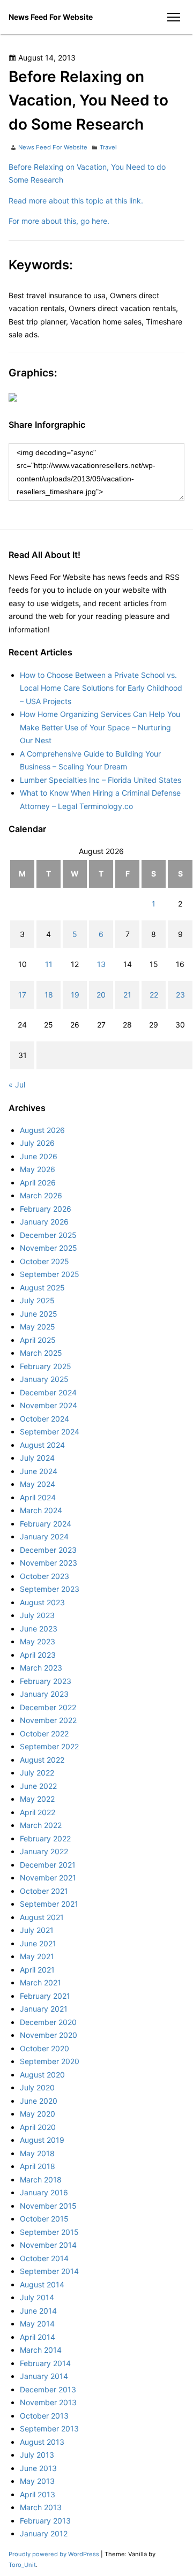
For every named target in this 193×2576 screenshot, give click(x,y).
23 (180, 995)
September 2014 (49, 2271)
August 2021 (42, 1917)
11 (49, 964)
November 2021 (48, 1878)
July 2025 (37, 1300)
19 (75, 995)
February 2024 (46, 1524)
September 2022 (49, 1746)
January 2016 (44, 2192)
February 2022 (45, 1838)
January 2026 (44, 1222)
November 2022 (48, 1720)
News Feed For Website (51, 17)
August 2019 (42, 2140)
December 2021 (48, 1865)
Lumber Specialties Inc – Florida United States (101, 780)
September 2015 (49, 2232)
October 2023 (44, 1576)
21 (127, 995)
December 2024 (48, 1392)
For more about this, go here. (59, 221)
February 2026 (46, 1209)
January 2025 (44, 1379)
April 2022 (38, 1812)
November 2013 (48, 2402)
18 (49, 995)
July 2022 (37, 1773)
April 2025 (38, 1340)
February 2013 (45, 2521)
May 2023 (38, 1641)
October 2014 (44, 2258)
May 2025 (38, 1327)
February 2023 (46, 1681)
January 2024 (44, 1536)
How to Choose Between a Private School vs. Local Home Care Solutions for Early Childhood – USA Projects (101, 688)
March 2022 (41, 1825)
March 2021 (40, 1982)
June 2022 (38, 1786)
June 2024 (39, 1471)
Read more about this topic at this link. (76, 201)
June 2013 (38, 2468)
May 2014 (37, 2324)
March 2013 (41, 2507)
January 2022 (44, 1851)
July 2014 (37, 2297)
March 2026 (41, 1195)
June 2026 (39, 1156)
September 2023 (50, 1589)
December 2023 (48, 1550)
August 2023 (42, 1602)
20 (101, 995)
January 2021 (44, 2009)
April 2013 (38, 2494)
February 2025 (46, 1366)
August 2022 (42, 1760)
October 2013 (44, 2416)
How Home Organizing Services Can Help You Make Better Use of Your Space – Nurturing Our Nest (100, 727)
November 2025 (49, 1248)
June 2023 (39, 1629)
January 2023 (44, 1694)
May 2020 (38, 2114)
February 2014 (45, 2363)
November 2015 (48, 2206)
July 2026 (37, 1143)
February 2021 (45, 1996)
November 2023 (49, 1563)
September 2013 (49, 2428)
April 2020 (38, 2127)
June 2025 (39, 1314)
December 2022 (48, 1707)
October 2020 (44, 2048)
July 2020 (37, 2087)
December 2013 (48, 2389)
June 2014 (38, 2311)
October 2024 (44, 1419)
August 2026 (42, 1130)
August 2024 (42, 1445)
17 (22, 995)
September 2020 (50, 2061)
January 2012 (44, 2533)
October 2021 (44, 1891)
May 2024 (38, 1484)
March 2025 (41, 1353)
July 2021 (37, 1930)
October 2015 (44, 2219)
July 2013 (37, 2455)
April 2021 (37, 1970)
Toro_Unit (22, 2565)
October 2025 (44, 1261)
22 (154, 995)
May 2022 (37, 1799)
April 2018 (38, 2166)
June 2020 (39, 2101)
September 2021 (49, 1904)
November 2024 (49, 1405)
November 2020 (49, 2035)
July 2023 (37, 1615)
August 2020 (42, 2075)
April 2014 (38, 2337)
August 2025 (42, 1287)
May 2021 (37, 1956)
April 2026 (38, 1183)
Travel (108, 147)
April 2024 (38, 1497)
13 (101, 964)
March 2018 (41, 2180)
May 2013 (37, 2481)
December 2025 (48, 1235)
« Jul (17, 1085)
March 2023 (41, 1668)
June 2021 (38, 1943)
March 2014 (41, 2350)
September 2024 (50, 1431)
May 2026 (38, 1169)
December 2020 (48, 2022)
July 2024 (37, 1458)
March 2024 (41, 1510)
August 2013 (42, 2442)
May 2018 (37, 2153)
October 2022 (44, 1733)
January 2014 (44, 2376)
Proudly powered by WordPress (55, 2554)
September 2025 (50, 1274)
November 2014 (48, 2245)
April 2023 (38, 1655)
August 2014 (42, 2284)
